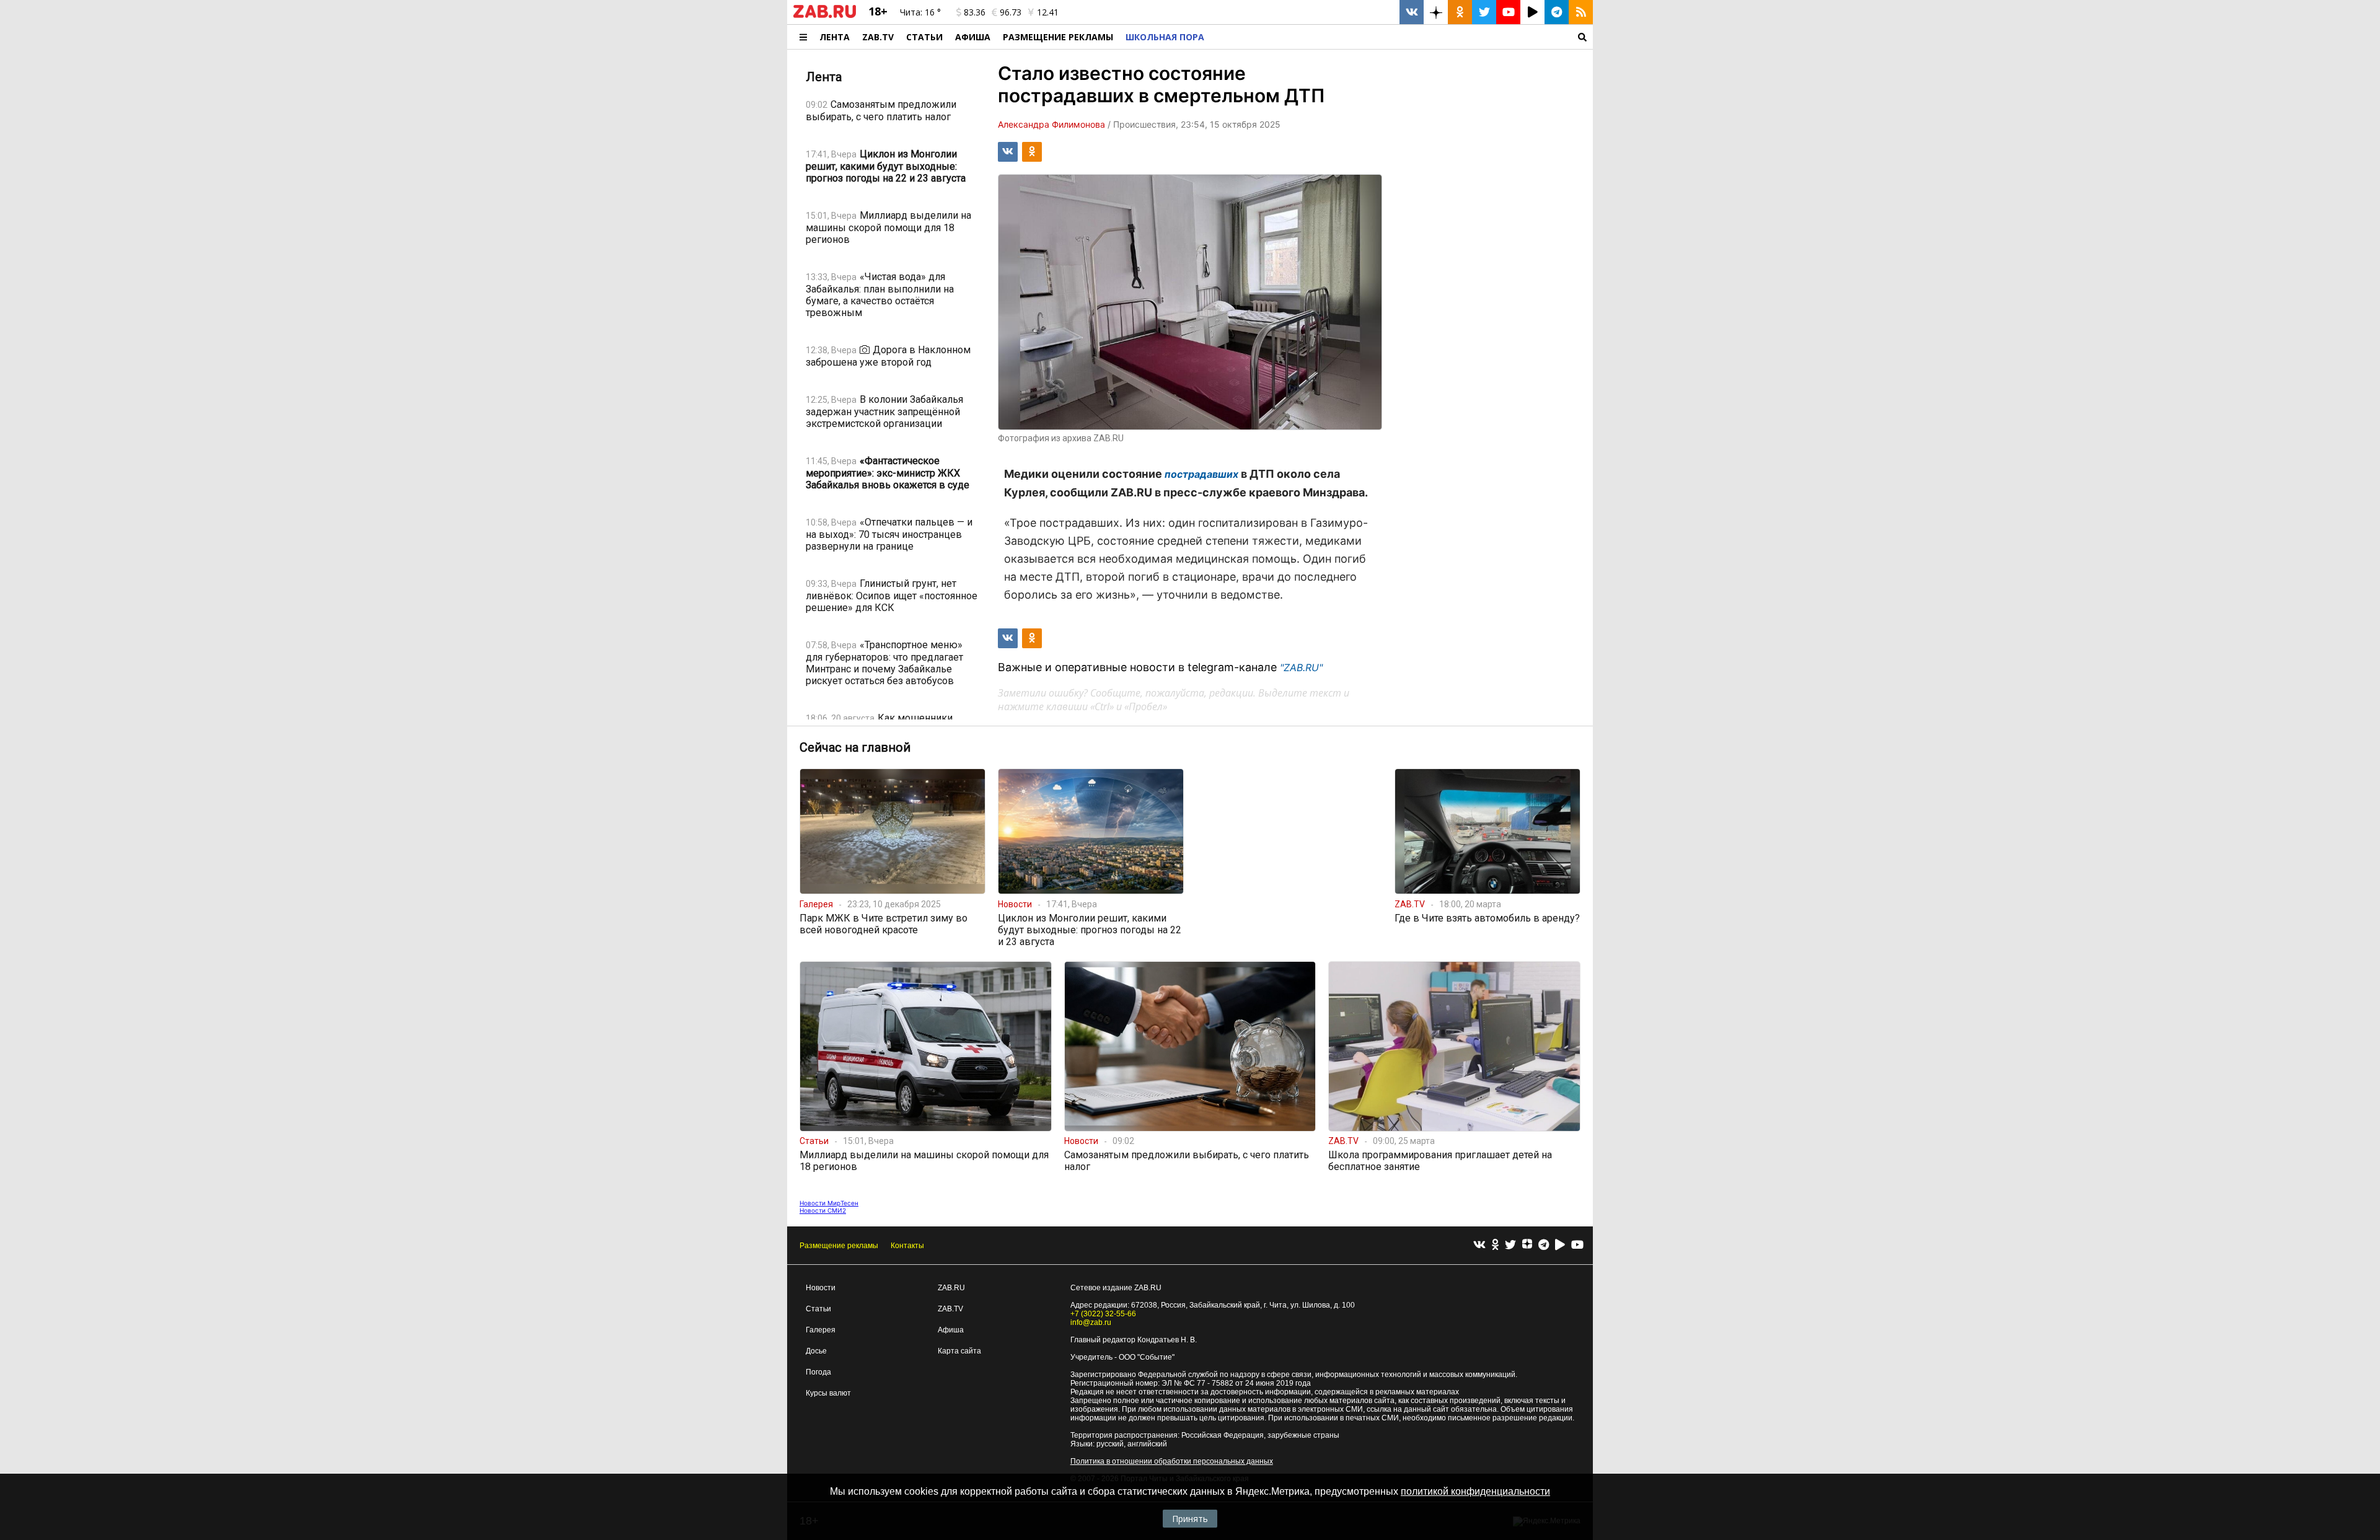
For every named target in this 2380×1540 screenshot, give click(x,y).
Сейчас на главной (855, 747)
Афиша (973, 37)
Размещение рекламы (839, 1246)
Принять (1190, 1519)
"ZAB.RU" (1301, 667)
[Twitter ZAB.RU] (1484, 12)
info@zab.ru (1091, 1322)
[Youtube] (1577, 1245)
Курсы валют (828, 1393)
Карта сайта (959, 1351)
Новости (821, 1288)
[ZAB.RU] (825, 15)
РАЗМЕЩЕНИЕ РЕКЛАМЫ (1058, 37)
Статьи (924, 37)
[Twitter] (1510, 1245)
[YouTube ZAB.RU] (1508, 12)
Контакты (907, 1246)
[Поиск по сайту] (1402, 37)
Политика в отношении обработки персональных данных (1172, 1461)
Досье (816, 1351)
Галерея (821, 1330)
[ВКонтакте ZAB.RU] (1412, 12)
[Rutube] (1560, 1245)
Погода (818, 1372)
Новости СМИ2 (823, 1210)
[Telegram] (1544, 1245)
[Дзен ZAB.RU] (1436, 12)
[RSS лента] (1581, 12)
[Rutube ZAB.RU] (1532, 12)
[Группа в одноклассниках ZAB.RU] (1460, 12)
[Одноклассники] (1495, 1245)
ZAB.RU (951, 1288)
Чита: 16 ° (920, 12)
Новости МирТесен (829, 1203)
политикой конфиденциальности (1475, 1491)
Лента (835, 37)
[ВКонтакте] (1479, 1245)
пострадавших (1201, 474)
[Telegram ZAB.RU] (1557, 12)
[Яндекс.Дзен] (1527, 1246)
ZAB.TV (878, 37)
